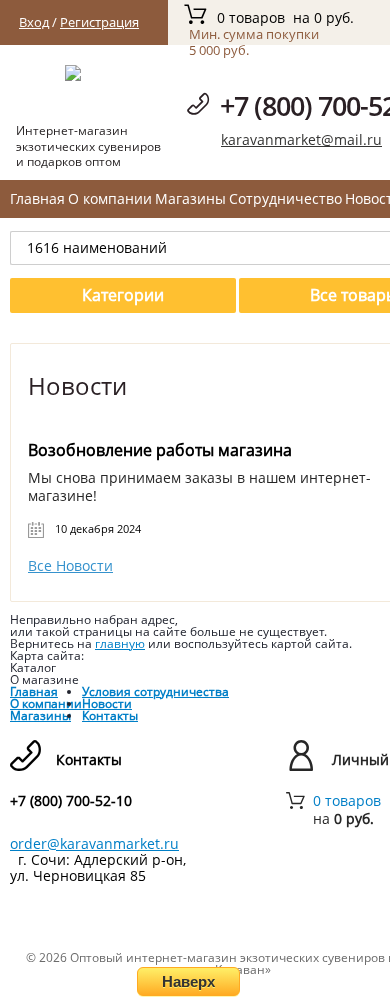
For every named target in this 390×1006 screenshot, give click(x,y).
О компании (110, 198)
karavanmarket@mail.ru (301, 139)
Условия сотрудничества (155, 691)
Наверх (188, 981)
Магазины (190, 198)
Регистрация (99, 22)
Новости (107, 703)
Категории (123, 295)
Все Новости (70, 566)
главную (120, 643)
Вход (34, 22)
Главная (37, 198)
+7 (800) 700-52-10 (71, 801)
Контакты (110, 715)
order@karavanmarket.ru (94, 843)
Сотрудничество (285, 198)
